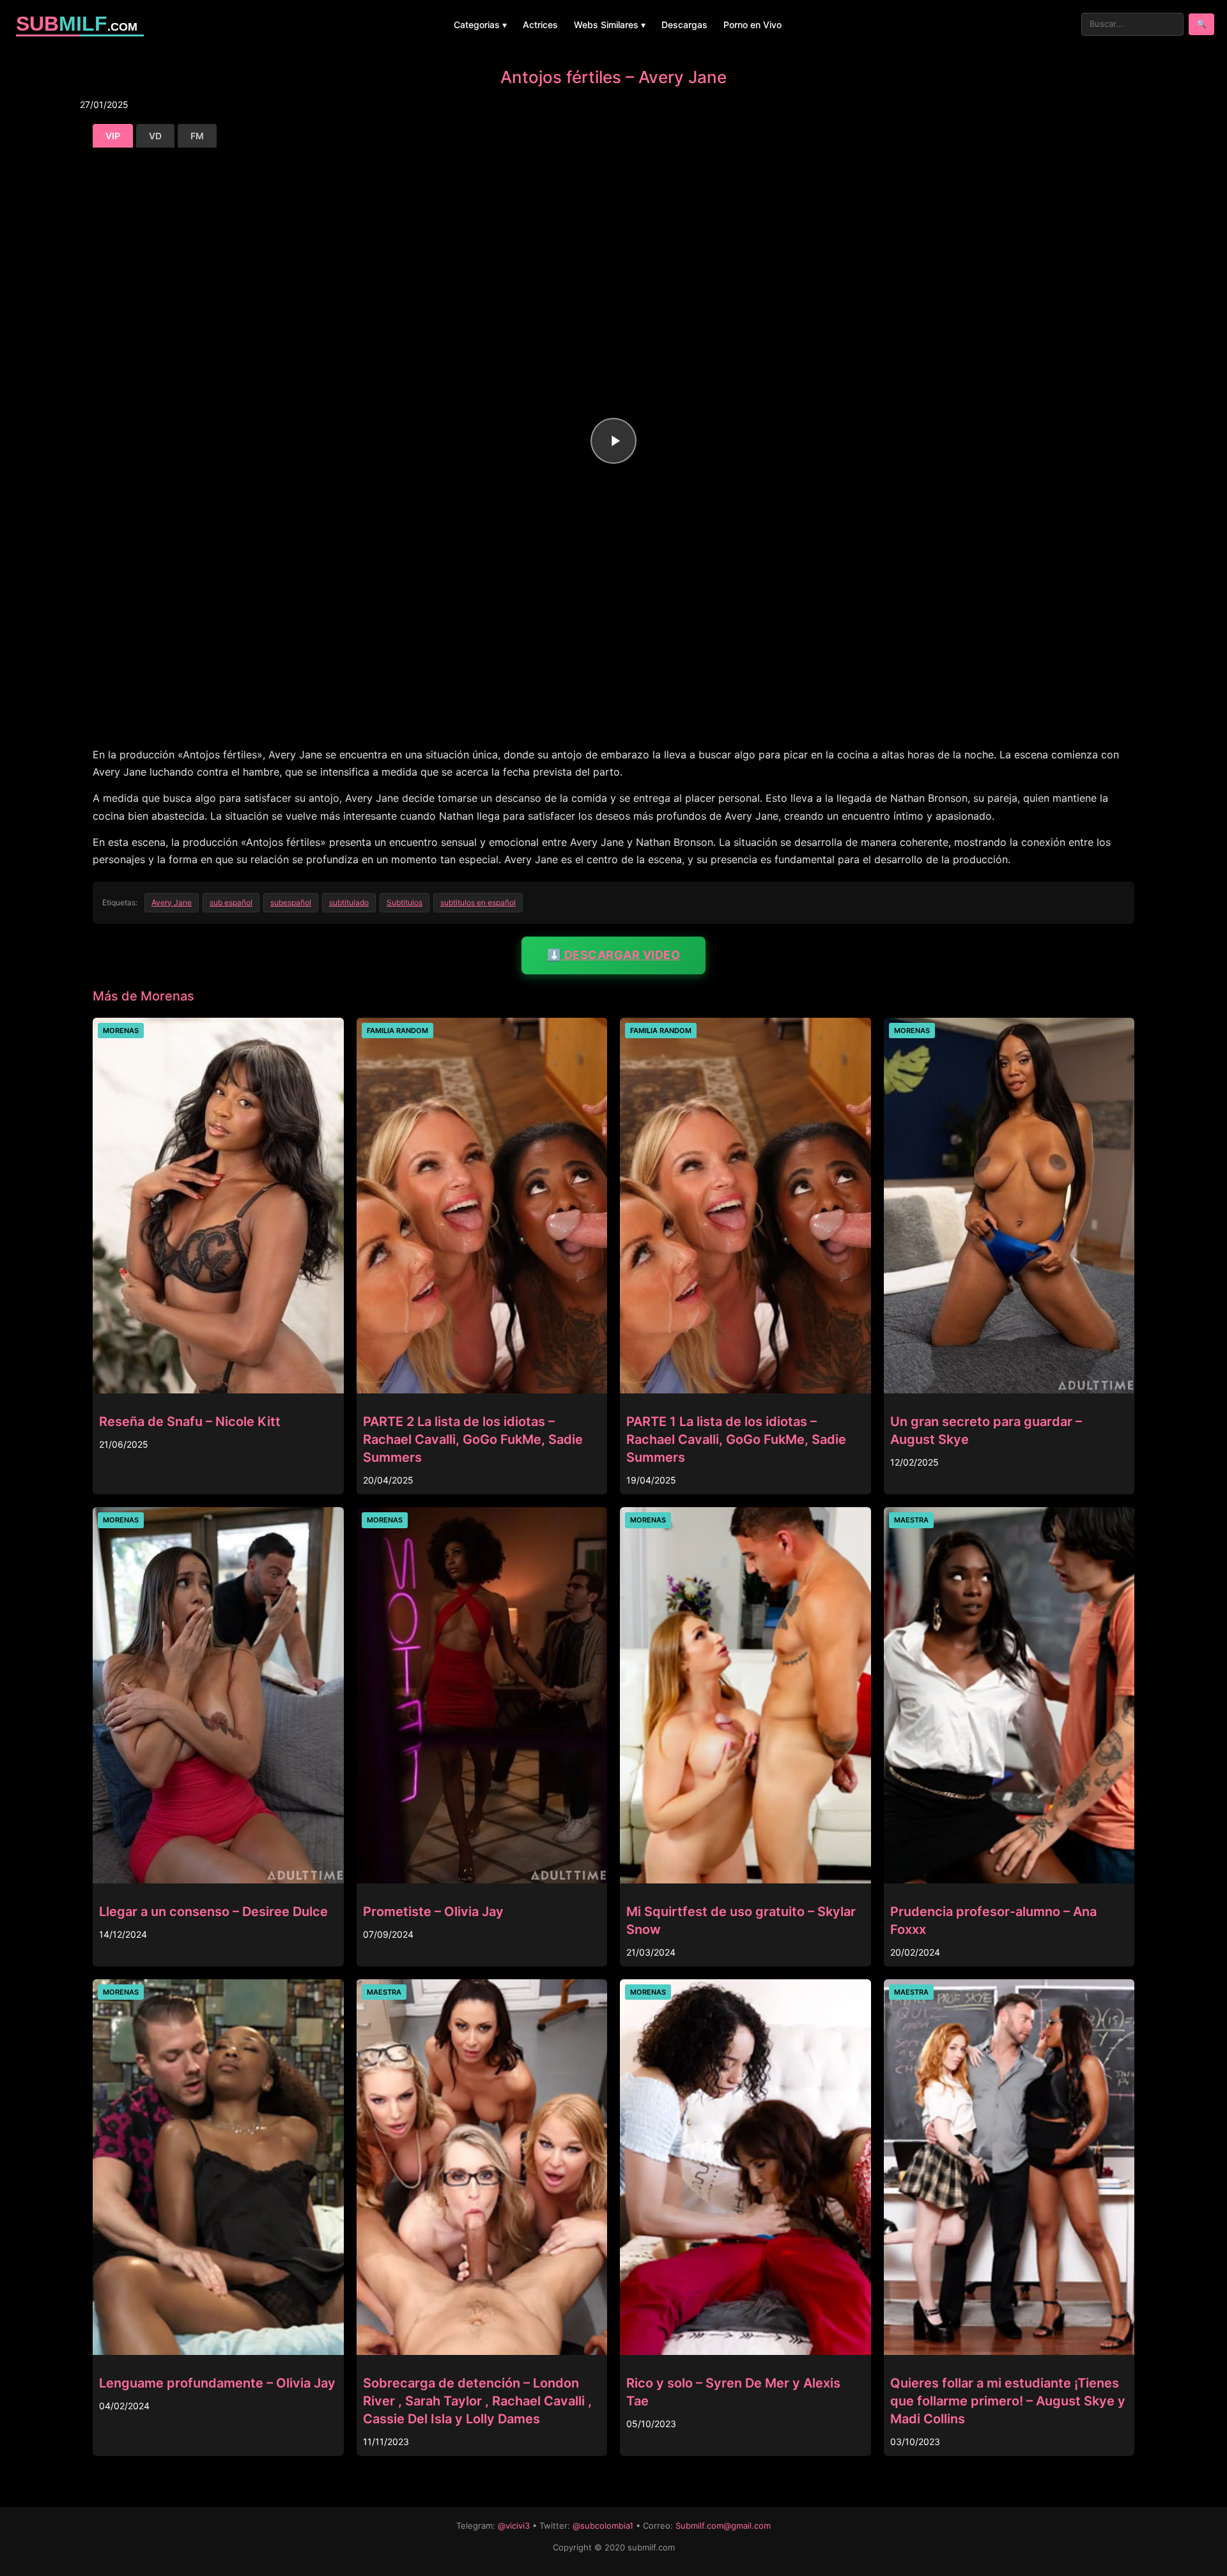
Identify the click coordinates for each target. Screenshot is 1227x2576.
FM (197, 136)
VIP (113, 136)
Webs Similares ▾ (610, 25)
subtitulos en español (478, 902)
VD (155, 136)
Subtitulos (405, 902)
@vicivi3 (514, 2526)
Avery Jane (172, 902)
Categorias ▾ (480, 25)
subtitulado (349, 902)
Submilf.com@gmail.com (723, 2526)
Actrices (540, 25)
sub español (231, 902)
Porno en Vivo (752, 25)
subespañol (291, 902)
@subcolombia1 (603, 2526)
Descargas (684, 25)
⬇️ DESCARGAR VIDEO (614, 955)
